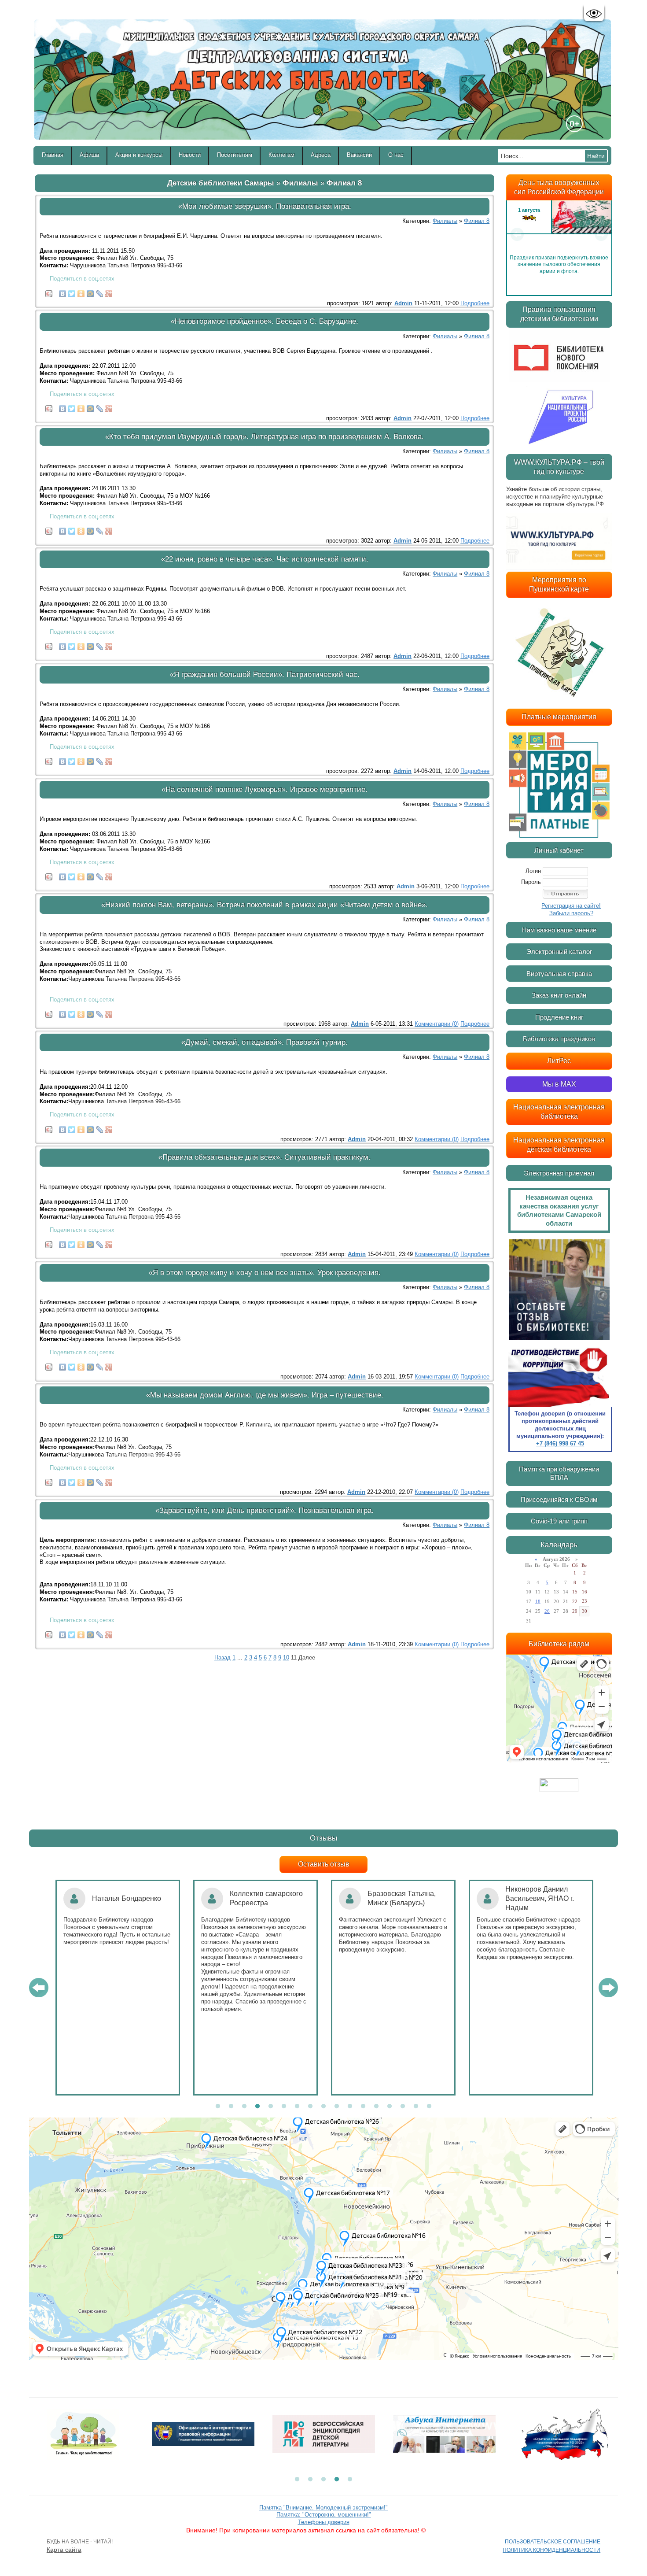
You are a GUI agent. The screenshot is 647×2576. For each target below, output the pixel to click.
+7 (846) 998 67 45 (560, 1443)
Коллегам (281, 155)
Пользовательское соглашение (553, 2542)
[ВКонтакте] (63, 292)
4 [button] (257, 2107)
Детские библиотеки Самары (221, 183)
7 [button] (297, 2107)
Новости (190, 155)
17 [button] (429, 2107)
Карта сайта (64, 2550)
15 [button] (403, 2107)
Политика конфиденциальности (551, 2550)
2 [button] (231, 2107)
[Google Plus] (109, 292)
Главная (53, 155)
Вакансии (359, 155)
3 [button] (244, 2107)
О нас (396, 155)
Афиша (89, 155)
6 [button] (284, 2107)
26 (547, 1611)
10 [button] (337, 2107)
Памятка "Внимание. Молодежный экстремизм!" (323, 2508)
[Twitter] (72, 292)
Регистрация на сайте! (571, 906)
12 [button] (363, 2107)
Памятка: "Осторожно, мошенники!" (324, 2515)
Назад (222, 1658)
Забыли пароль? (571, 913)
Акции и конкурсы (139, 155)
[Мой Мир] (90, 292)
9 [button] (323, 2107)
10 (286, 1658)
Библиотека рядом (559, 1644)
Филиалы (300, 183)
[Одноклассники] (81, 292)
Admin (403, 303)
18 (538, 1601)
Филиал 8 (344, 183)
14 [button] (390, 2107)
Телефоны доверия (324, 2522)
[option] (559, 234)
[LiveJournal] (100, 292)
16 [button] (416, 2107)
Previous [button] (517, 234)
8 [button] (310, 2107)
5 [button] (271, 2107)
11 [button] (350, 2107)
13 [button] (376, 2107)
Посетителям (235, 155)
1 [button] (218, 2107)
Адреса (321, 155)
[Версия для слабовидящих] (594, 14)
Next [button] (601, 234)
